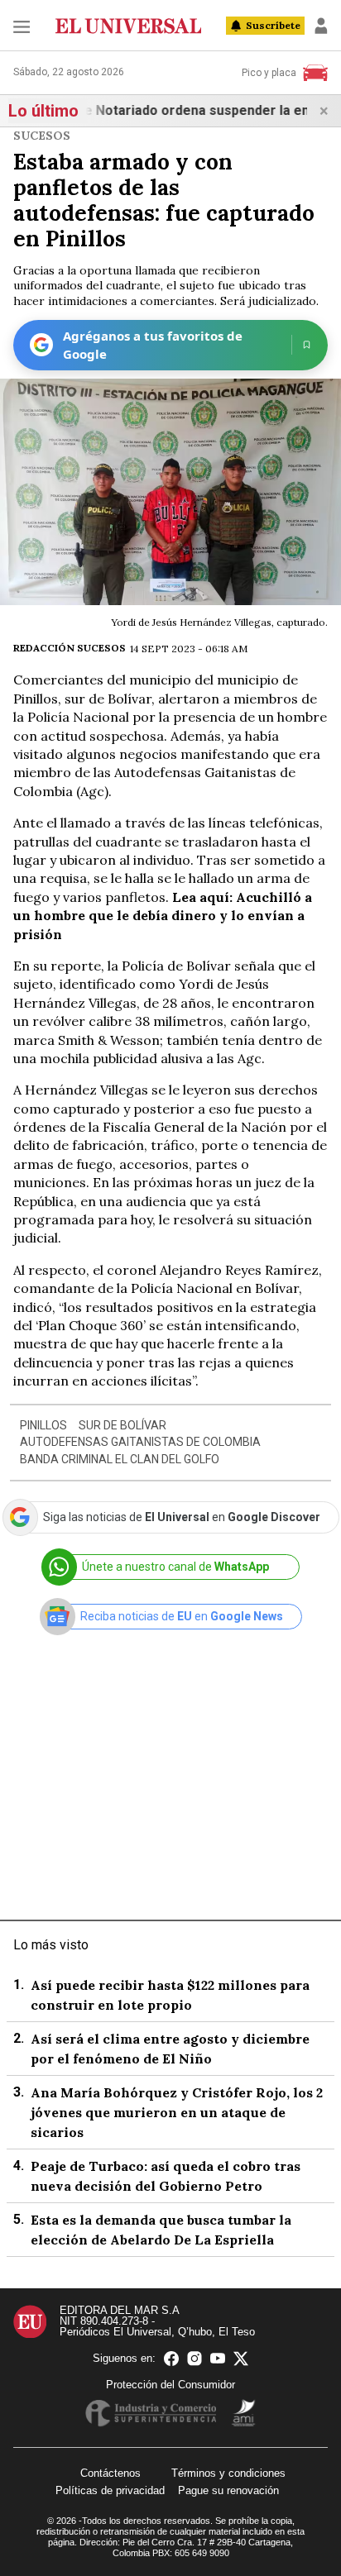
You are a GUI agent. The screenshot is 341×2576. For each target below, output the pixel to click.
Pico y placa (269, 73)
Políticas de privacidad (110, 2490)
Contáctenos (110, 2473)
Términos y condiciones (228, 2473)
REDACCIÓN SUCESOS (70, 648)
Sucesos (42, 136)
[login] (321, 26)
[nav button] (22, 26)
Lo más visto (51, 1945)
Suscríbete (273, 25)
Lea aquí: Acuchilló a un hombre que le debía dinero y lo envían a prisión (163, 916)
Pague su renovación (228, 2490)
